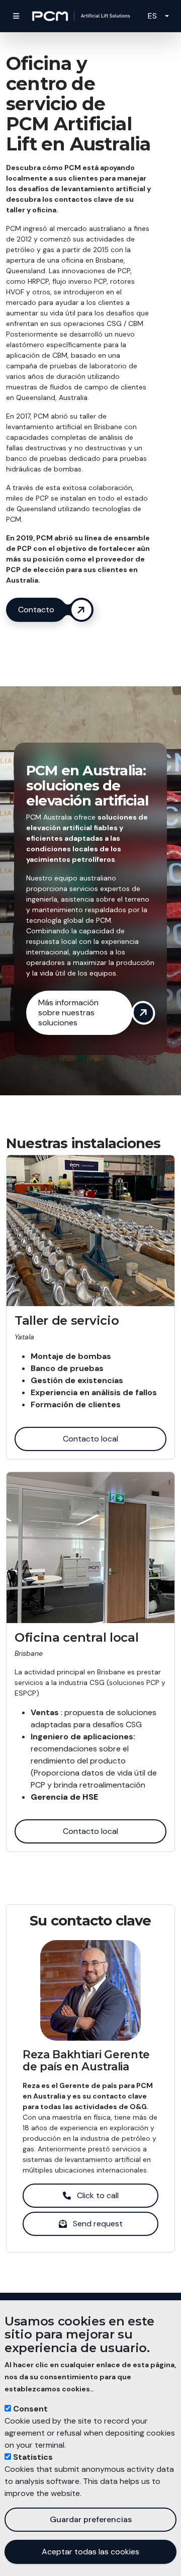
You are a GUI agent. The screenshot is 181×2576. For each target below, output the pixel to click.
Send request (98, 2224)
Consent (30, 2409)
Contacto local (90, 1439)
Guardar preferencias (91, 2519)
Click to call (98, 2195)
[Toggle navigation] (16, 16)
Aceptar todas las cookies (90, 2552)
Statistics (33, 2457)
